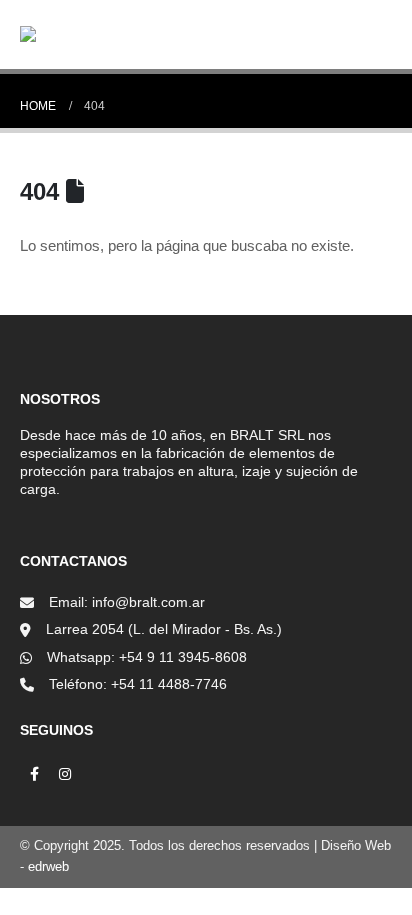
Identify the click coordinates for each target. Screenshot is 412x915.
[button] (312, 34)
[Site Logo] (80, 34)
